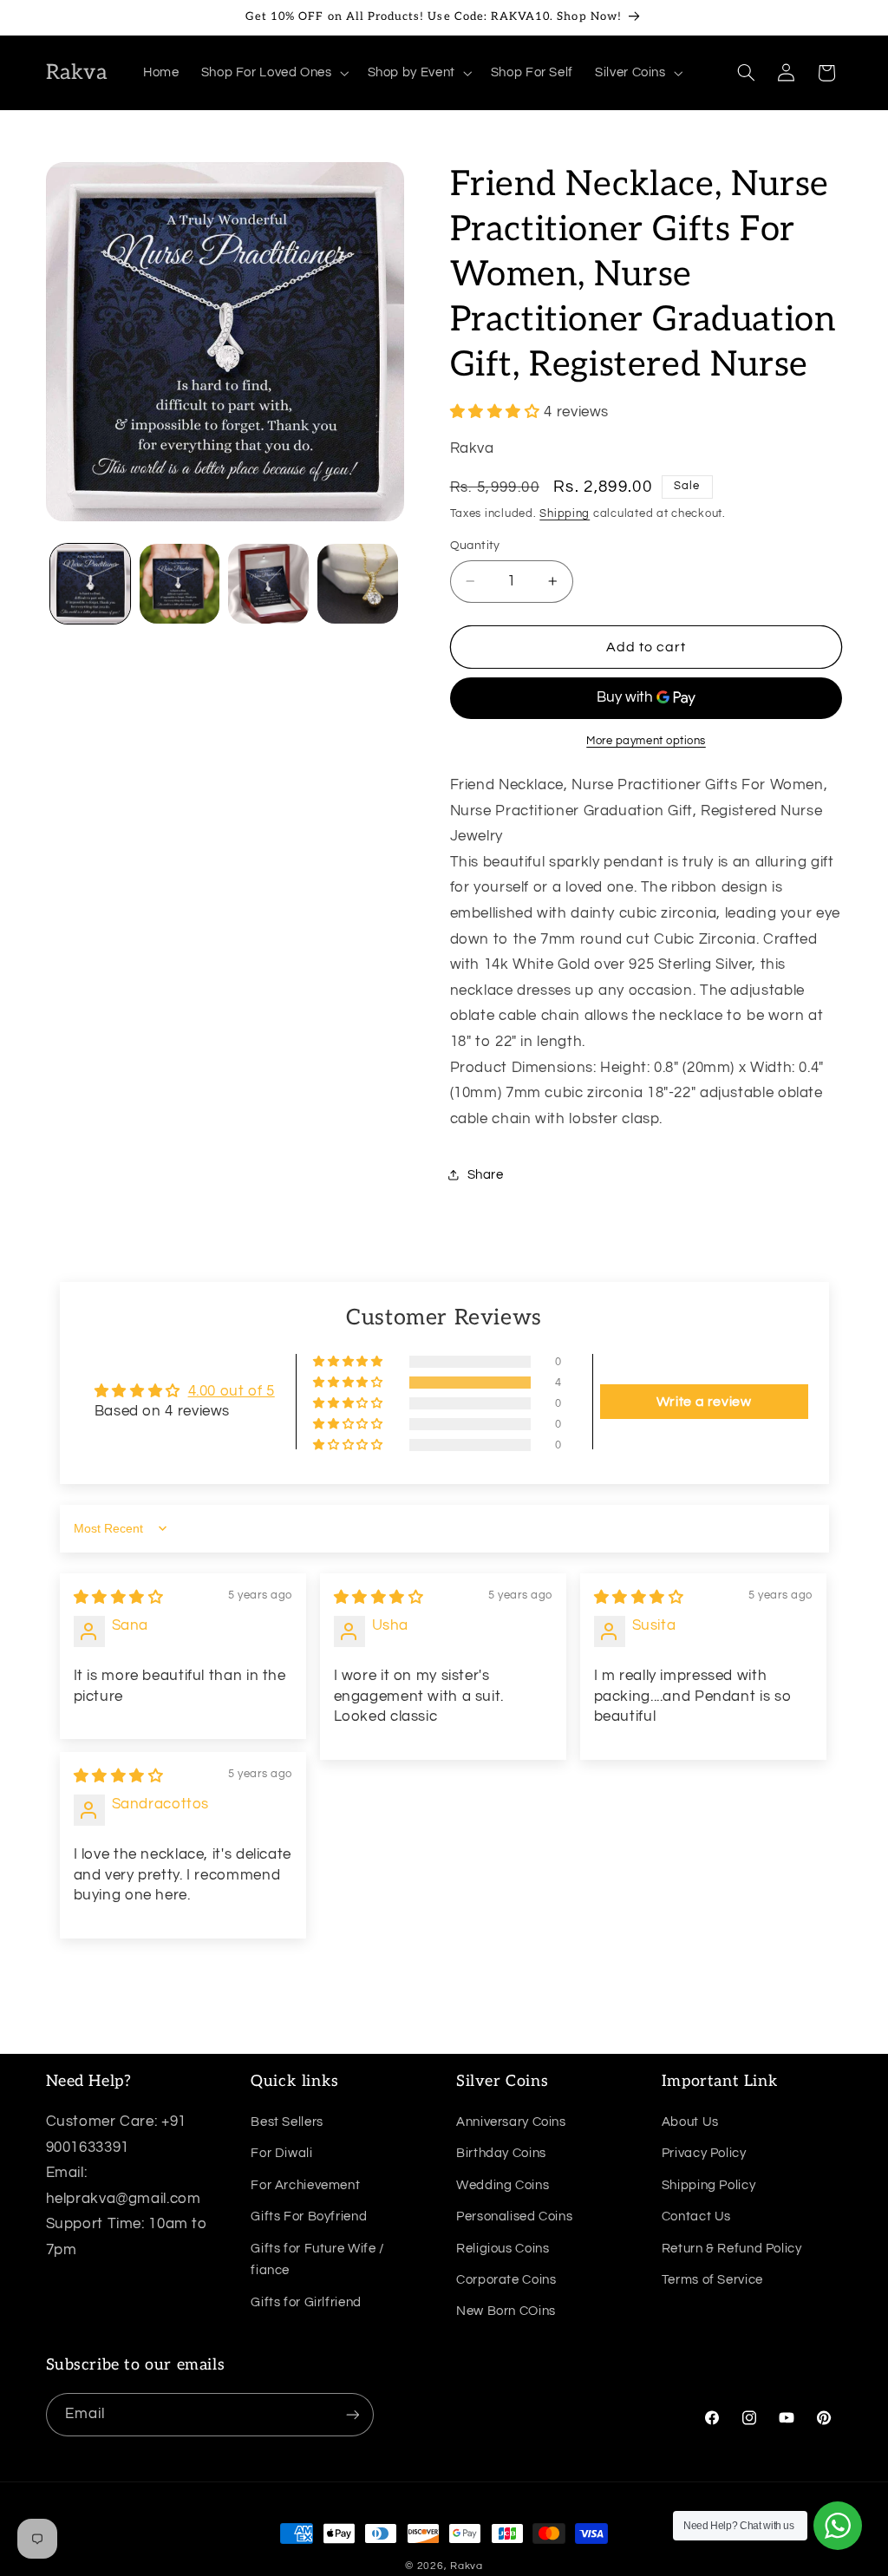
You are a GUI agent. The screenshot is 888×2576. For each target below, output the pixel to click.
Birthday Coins (501, 2153)
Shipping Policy (708, 2185)
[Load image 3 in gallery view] (268, 584)
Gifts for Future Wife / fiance (318, 2260)
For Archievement (305, 2185)
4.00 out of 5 (232, 1391)
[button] (273, 73)
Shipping (565, 514)
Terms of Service (712, 2280)
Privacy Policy (704, 2153)
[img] (119, 1598)
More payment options (646, 741)
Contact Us (696, 2216)
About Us (690, 2122)
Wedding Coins (503, 2185)
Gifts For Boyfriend (309, 2216)
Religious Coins (503, 2249)
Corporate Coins (506, 2280)
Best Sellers (287, 2122)
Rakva (467, 2566)
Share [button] (486, 1175)
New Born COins (506, 2311)
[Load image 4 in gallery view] (357, 584)
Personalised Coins (514, 2216)
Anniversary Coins (511, 2122)
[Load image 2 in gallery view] (180, 584)
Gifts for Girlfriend (306, 2302)
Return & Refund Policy (732, 2249)
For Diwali (281, 2153)
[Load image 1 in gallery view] (90, 584)
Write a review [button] (704, 1402)
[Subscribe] (352, 2414)
